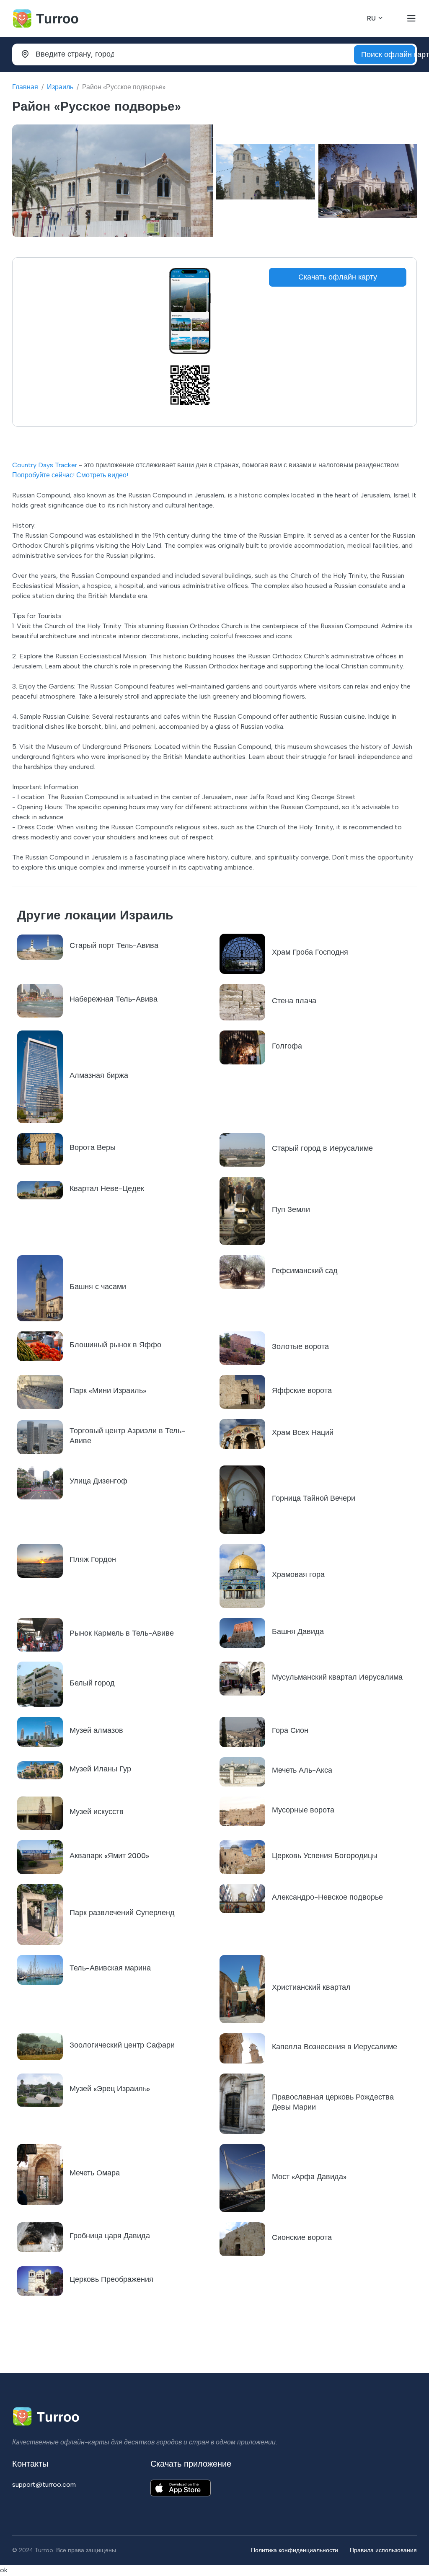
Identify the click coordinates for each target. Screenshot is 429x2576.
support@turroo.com (44, 2484)
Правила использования (383, 2550)
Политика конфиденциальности (295, 2550)
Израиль (60, 87)
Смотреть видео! (102, 475)
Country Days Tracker (45, 465)
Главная (25, 87)
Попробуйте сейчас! (43, 475)
